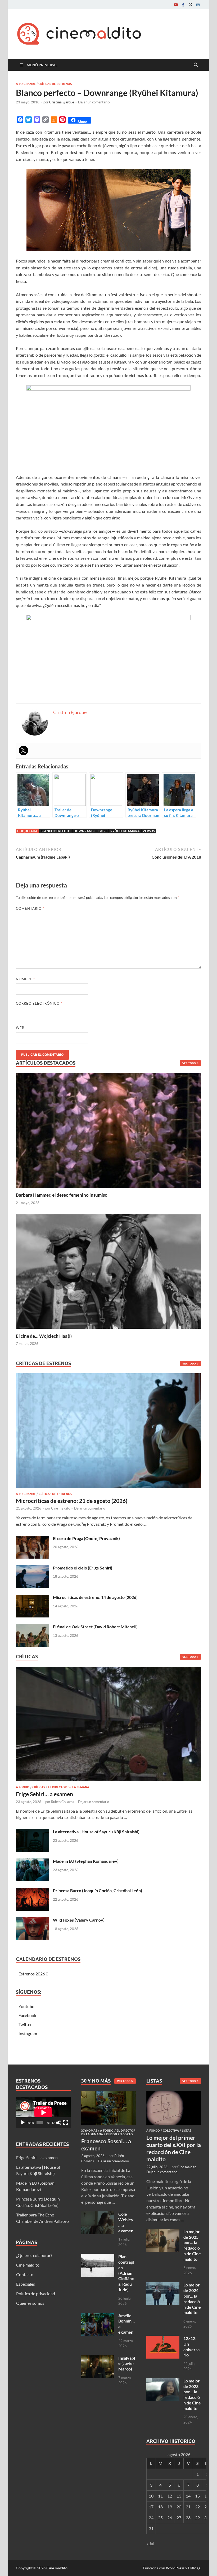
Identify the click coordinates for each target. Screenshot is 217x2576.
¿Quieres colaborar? (34, 2255)
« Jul (150, 2544)
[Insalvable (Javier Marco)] (98, 2358)
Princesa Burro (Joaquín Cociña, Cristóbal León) (98, 1890)
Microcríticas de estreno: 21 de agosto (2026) (72, 1501)
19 (170, 2507)
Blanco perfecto (56, 831)
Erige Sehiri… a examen (44, 1794)
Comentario (30, 908)
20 (179, 2507)
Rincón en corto (119, 2134)
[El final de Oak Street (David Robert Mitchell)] (32, 1627)
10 (151, 2496)
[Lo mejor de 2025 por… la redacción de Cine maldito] (163, 2232)
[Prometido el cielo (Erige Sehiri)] (32, 1568)
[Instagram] (198, 5)
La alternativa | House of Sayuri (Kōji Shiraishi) (96, 1832)
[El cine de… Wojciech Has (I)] (108, 1271)
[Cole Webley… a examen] (98, 2214)
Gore (103, 831)
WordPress (175, 2568)
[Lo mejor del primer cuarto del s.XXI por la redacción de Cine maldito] (174, 2094)
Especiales (26, 2284)
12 (170, 2496)
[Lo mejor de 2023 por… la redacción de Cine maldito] (163, 2381)
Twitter (25, 2024)
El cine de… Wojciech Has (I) (44, 1336)
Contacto (25, 2274)
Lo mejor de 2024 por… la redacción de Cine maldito (192, 2299)
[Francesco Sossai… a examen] (109, 2094)
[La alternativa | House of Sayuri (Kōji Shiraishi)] (32, 1832)
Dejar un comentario (94, 102)
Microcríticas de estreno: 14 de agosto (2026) (95, 1597)
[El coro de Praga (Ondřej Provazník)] (32, 1539)
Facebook (27, 2015)
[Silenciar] (59, 2123)
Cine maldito (61, 1508)
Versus (149, 831)
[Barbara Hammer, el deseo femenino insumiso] (108, 1130)
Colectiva (171, 2131)
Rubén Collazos (63, 1802)
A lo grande (26, 84)
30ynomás (89, 2131)
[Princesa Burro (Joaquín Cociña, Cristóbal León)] (32, 1891)
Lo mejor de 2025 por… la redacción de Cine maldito (192, 2245)
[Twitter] (191, 5)
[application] (43, 2113)
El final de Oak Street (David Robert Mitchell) (95, 1627)
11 (160, 2496)
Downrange (85, 831)
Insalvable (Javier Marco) (127, 2363)
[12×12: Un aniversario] (163, 2339)
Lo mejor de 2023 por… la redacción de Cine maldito (192, 2395)
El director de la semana (69, 1787)
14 (188, 2496)
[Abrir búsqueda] (196, 65)
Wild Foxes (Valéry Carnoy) (79, 1920)
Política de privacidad (36, 2293)
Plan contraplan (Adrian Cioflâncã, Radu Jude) (126, 2273)
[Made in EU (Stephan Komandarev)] (32, 1862)
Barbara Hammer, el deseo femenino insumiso (62, 1195)
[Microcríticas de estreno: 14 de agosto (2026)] (32, 1598)
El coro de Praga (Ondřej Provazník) (86, 1538)
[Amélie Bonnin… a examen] (98, 2316)
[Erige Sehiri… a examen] (108, 1726)
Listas (186, 2131)
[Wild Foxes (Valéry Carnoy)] (32, 1920)
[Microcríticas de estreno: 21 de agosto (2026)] (108, 1432)
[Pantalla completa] (66, 2123)
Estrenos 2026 (32, 1974)
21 (188, 2507)
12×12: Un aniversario (191, 2347)
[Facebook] (183, 5)
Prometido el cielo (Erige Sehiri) (83, 1568)
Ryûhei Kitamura (125, 831)
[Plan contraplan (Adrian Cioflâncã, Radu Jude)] (98, 2257)
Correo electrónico (39, 1003)
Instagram (28, 2033)
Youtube (26, 2006)
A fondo (23, 1787)
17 (151, 2507)
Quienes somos (30, 2303)
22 (197, 2507)
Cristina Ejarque (62, 102)
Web (20, 1028)
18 (160, 2507)
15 (197, 2496)
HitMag (194, 2568)
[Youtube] (176, 5)
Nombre (25, 979)
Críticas (39, 1787)
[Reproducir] (23, 2123)
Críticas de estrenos (55, 84)
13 (179, 2496)
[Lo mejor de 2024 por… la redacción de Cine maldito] (163, 2285)
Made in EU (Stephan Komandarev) (86, 1861)
